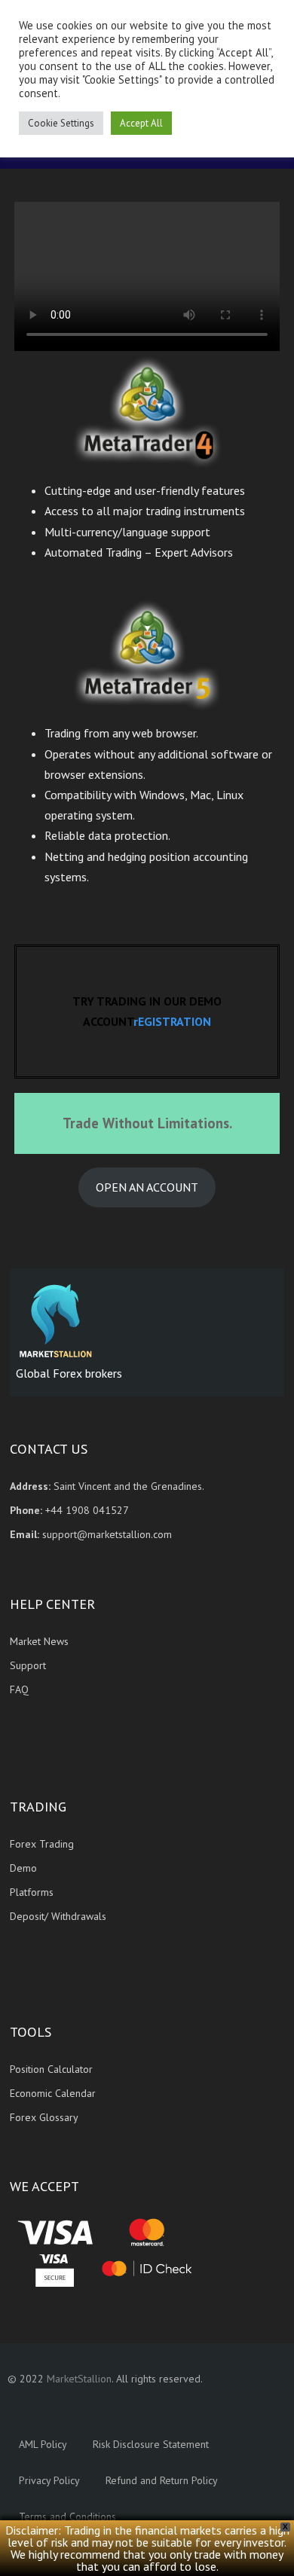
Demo (23, 1868)
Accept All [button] (141, 123)
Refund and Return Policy (162, 2480)
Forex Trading (42, 1844)
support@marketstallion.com (106, 1534)
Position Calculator (51, 2069)
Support (28, 1665)
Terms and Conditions (67, 2516)
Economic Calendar (53, 2093)
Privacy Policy (49, 2480)
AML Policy (43, 2444)
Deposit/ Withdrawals (58, 1916)
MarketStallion (79, 2379)
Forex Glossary (44, 2117)
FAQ (19, 1689)
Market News (39, 1641)
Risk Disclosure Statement (151, 2444)
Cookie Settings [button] (61, 123)
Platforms (32, 1892)
